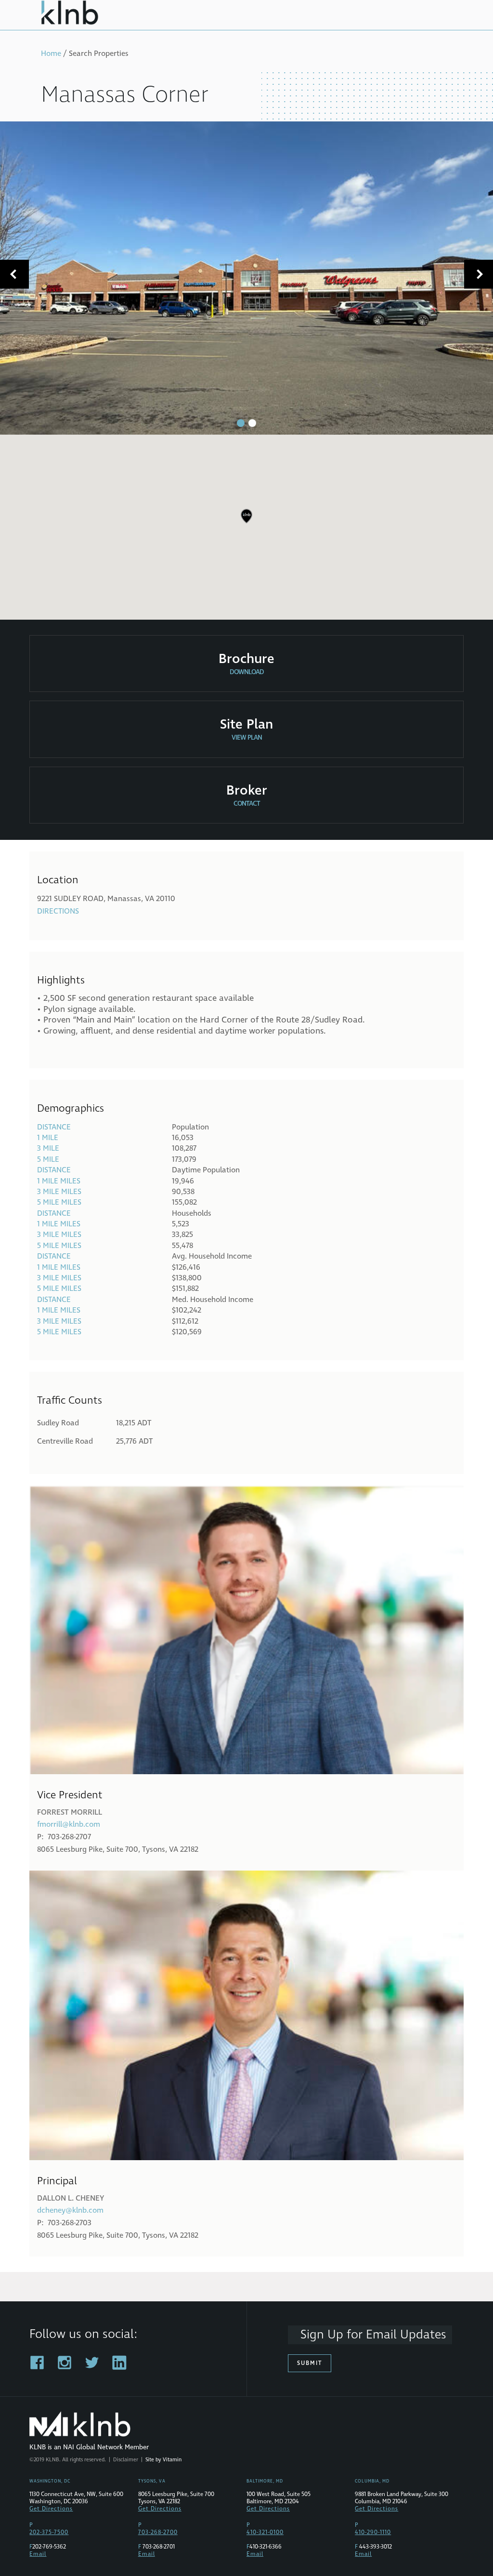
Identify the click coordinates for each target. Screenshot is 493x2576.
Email (38, 2554)
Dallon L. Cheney (71, 2198)
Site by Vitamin (163, 2460)
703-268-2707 (69, 1837)
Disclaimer (126, 2460)
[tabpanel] (246, 278)
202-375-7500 (49, 2532)
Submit (310, 2363)
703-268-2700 (158, 2532)
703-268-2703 (70, 2223)
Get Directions (51, 2509)
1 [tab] (241, 423)
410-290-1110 (373, 2532)
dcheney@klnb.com (70, 2210)
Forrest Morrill (70, 1812)
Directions (58, 911)
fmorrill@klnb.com (69, 1824)
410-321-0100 (265, 2532)
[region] (246, 523)
